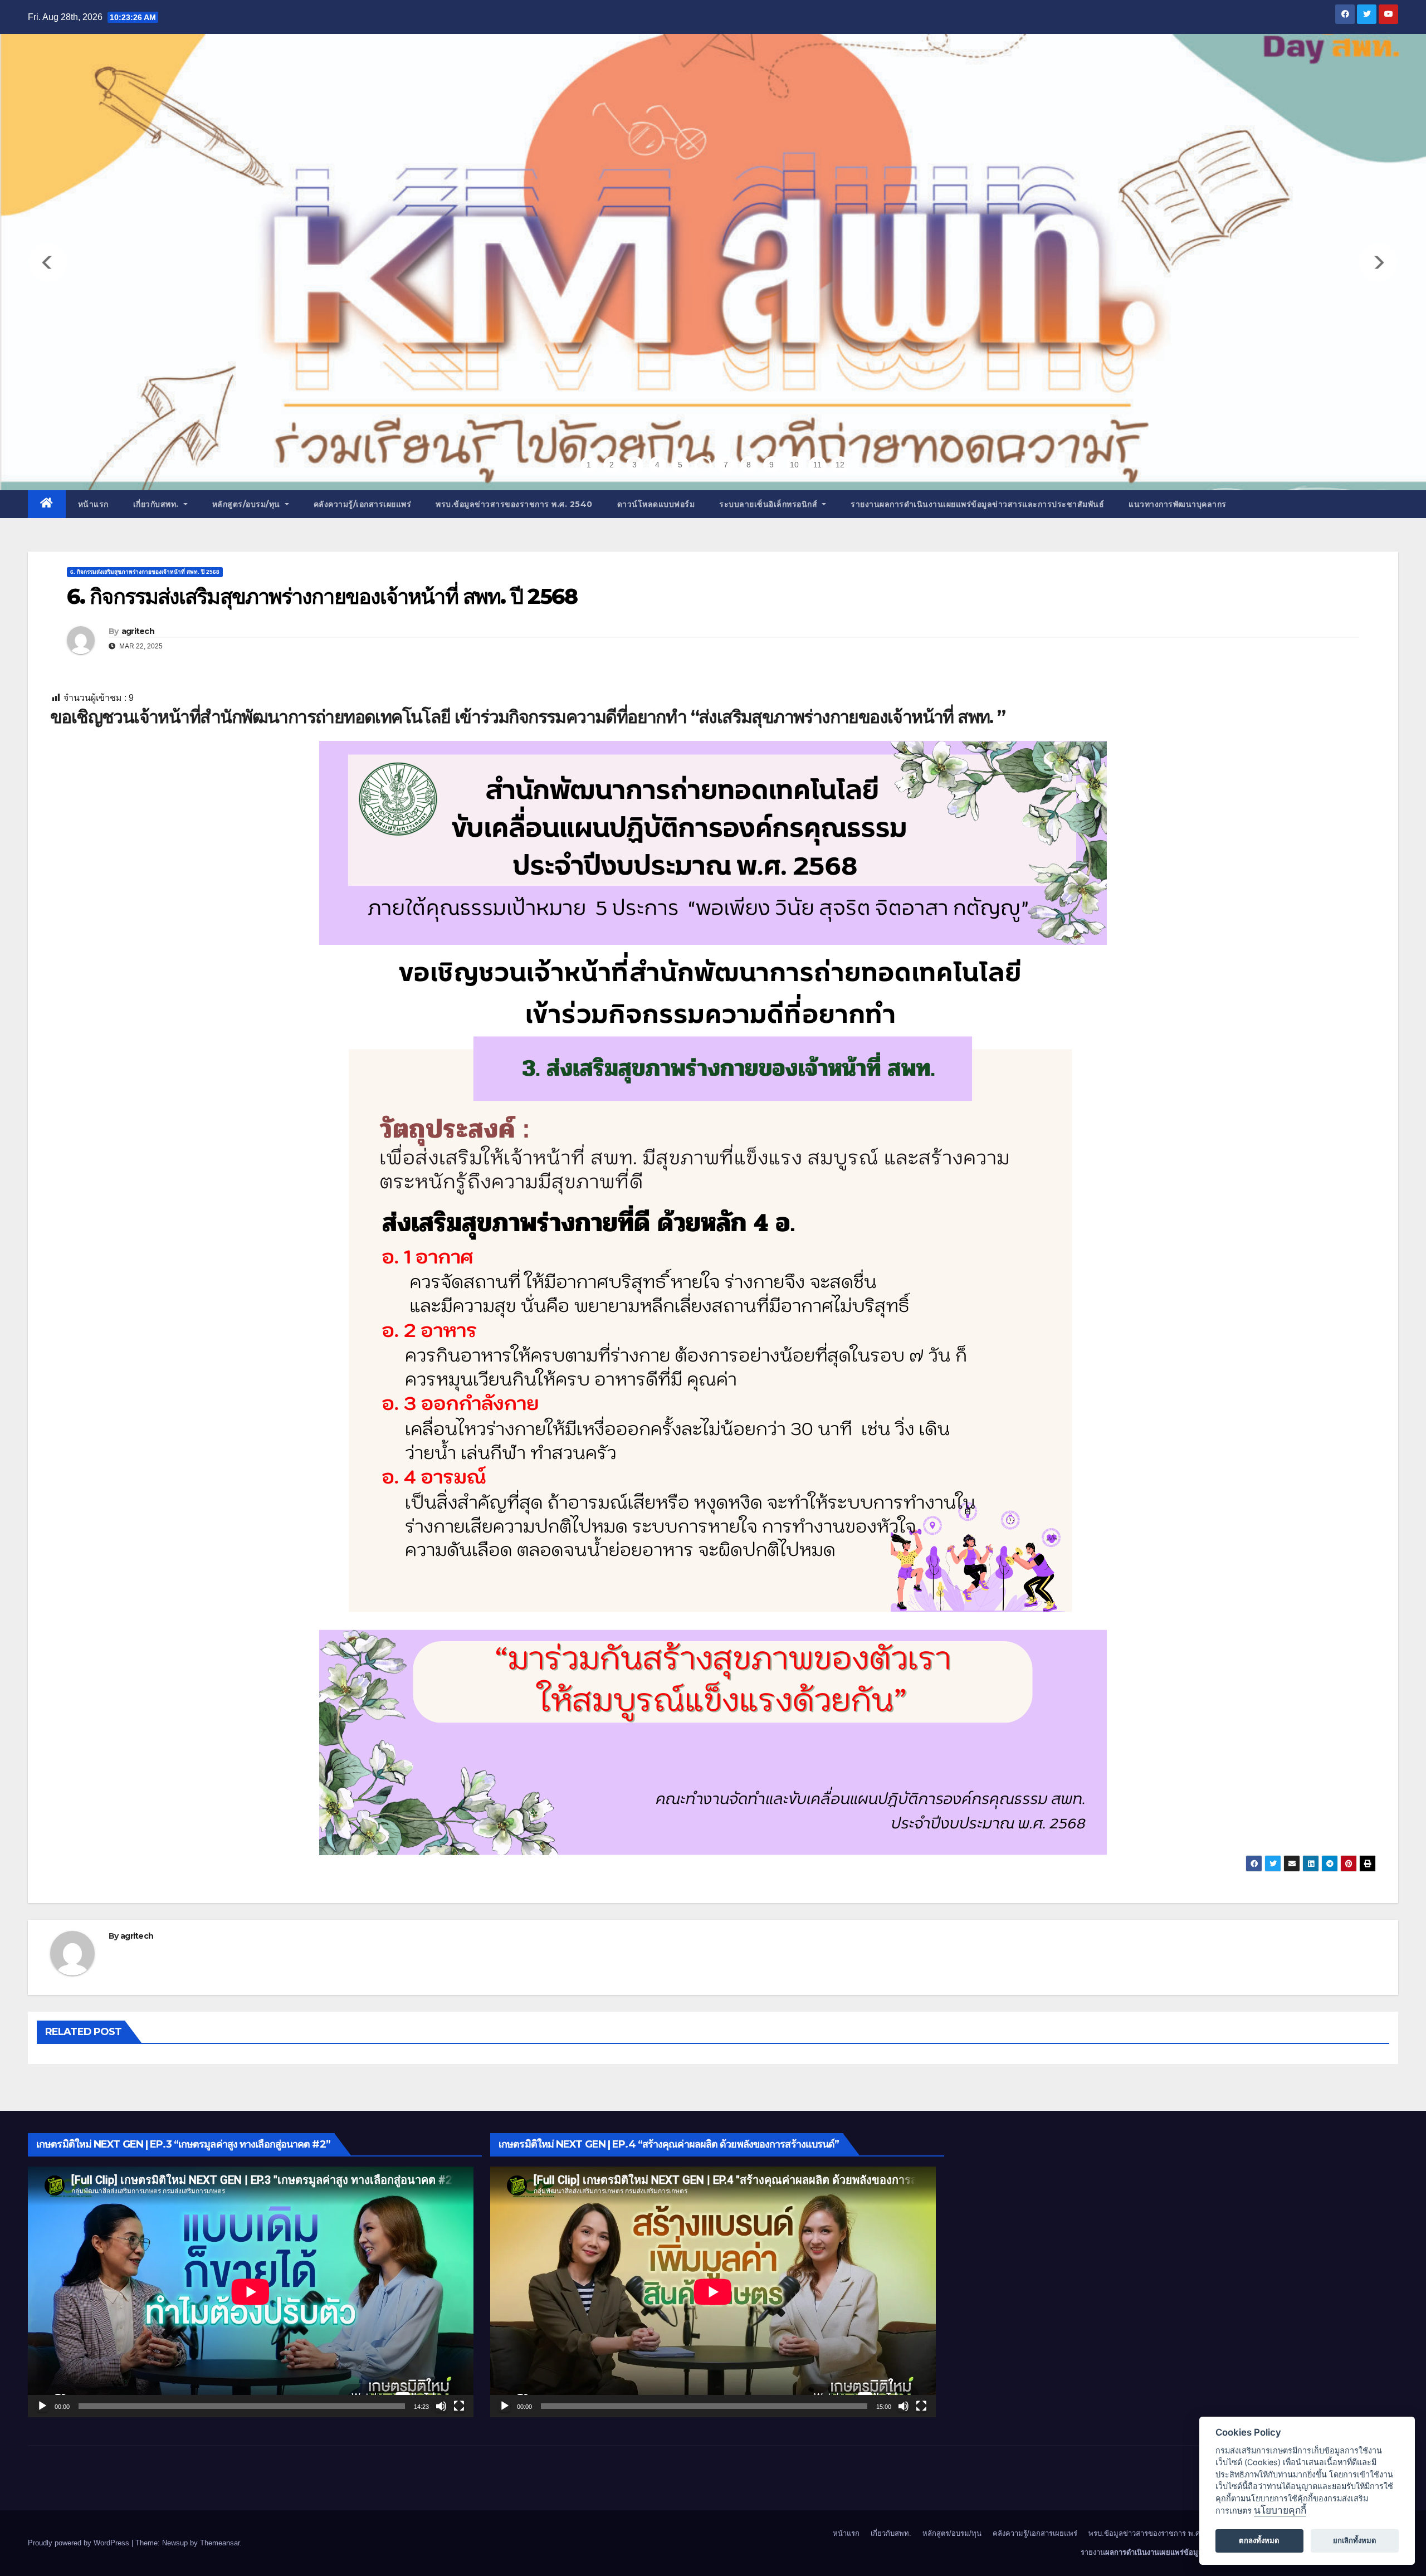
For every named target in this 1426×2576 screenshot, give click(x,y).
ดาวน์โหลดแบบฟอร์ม (656, 504)
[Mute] (441, 2406)
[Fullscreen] (459, 2406)
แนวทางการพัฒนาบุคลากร (1178, 504)
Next (1378, 262)
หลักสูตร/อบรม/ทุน (248, 504)
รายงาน (977, 504)
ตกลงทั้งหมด (1259, 2540)
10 (794, 465)
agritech (138, 631)
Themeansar (220, 2543)
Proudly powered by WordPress (80, 2543)
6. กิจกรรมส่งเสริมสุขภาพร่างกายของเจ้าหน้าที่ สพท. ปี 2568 (145, 572)
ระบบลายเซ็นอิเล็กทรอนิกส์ (770, 504)
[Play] (42, 2406)
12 (840, 465)
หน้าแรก (93, 504)
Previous (48, 262)
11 (817, 465)
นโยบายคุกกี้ (1280, 2510)
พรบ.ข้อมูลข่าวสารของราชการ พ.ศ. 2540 (514, 504)
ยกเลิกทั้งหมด (1355, 2540)
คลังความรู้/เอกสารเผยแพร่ (363, 504)
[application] (251, 2292)
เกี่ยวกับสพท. (157, 504)
